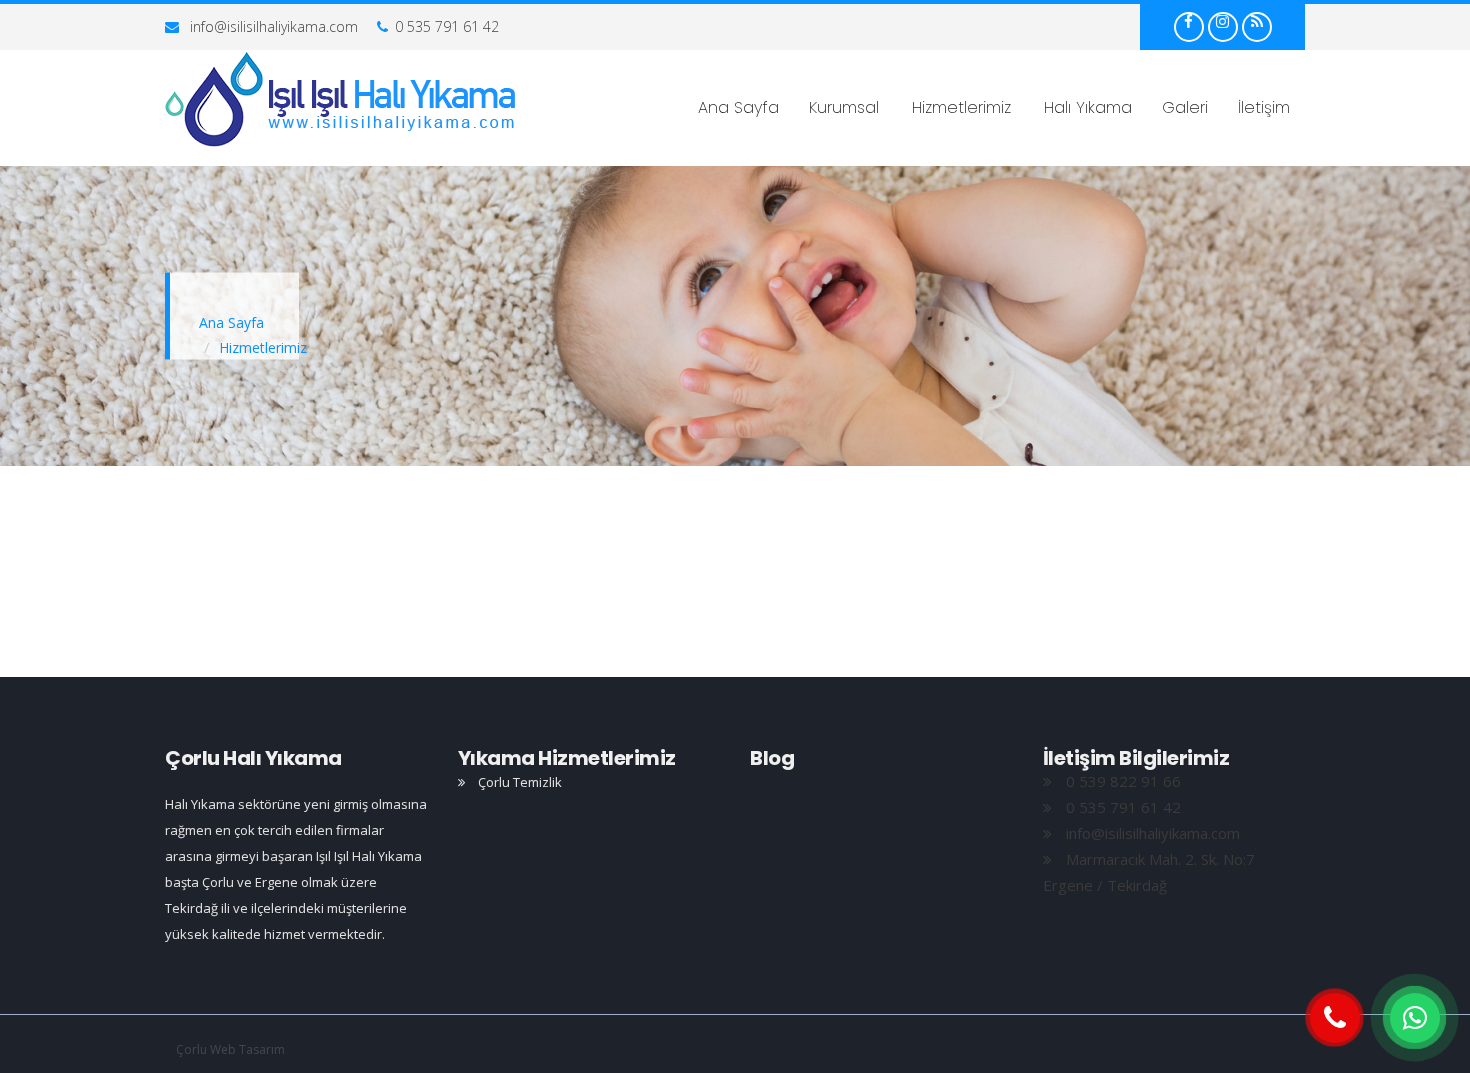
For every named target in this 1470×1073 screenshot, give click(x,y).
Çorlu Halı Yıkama (253, 758)
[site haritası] (1257, 21)
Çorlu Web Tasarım (230, 1049)
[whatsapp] (1415, 1018)
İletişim (1264, 107)
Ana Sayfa (738, 107)
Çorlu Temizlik (518, 782)
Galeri (1185, 107)
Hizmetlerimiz (961, 107)
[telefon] (1335, 1018)
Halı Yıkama (1088, 107)
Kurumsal (844, 107)
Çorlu (341, 100)
